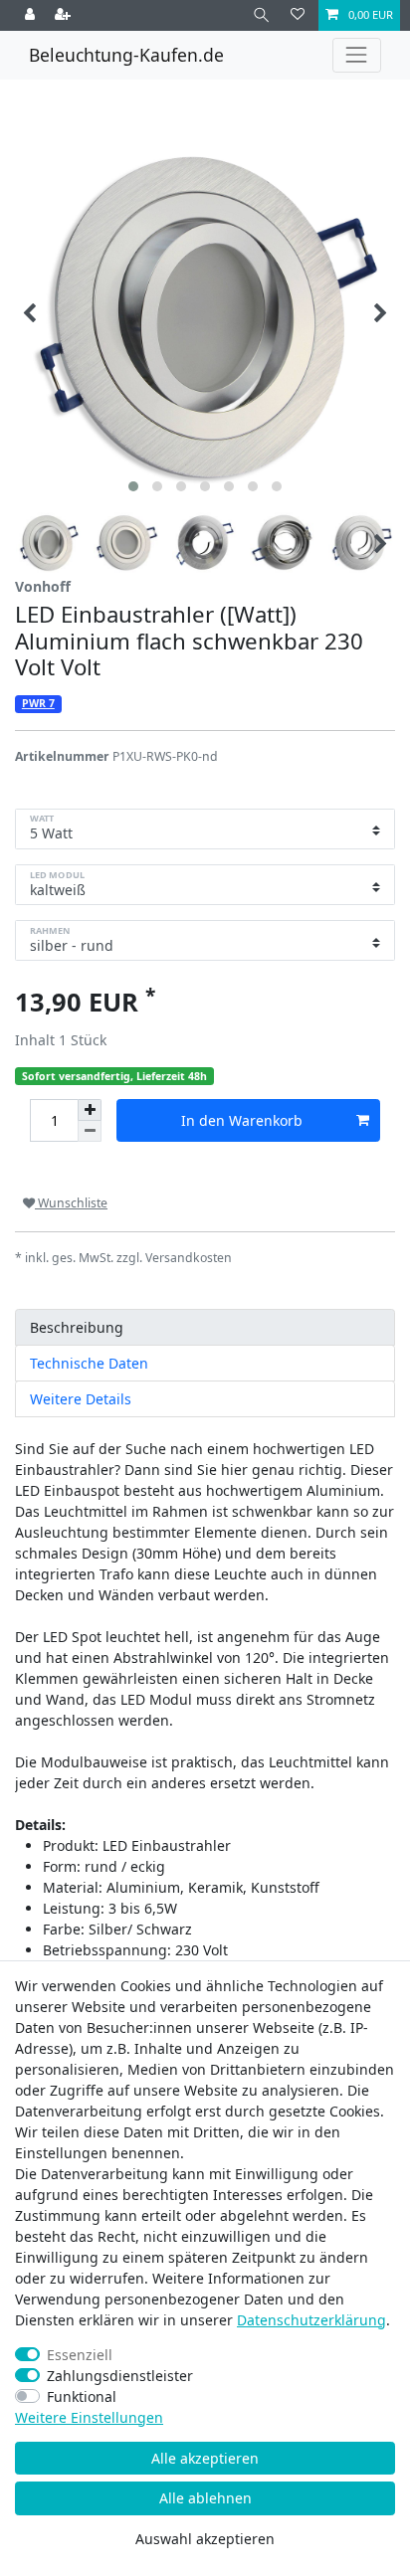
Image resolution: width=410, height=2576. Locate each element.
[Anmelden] (32, 15)
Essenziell (80, 2355)
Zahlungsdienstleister (120, 2376)
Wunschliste (71, 1203)
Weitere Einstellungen (89, 2417)
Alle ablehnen (205, 2498)
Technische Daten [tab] (89, 1363)
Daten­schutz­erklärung (311, 2320)
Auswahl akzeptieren (205, 2539)
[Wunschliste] (298, 15)
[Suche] (261, 15)
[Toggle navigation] (357, 55)
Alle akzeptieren (205, 2458)
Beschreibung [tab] (77, 1327)
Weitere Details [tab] (81, 1399)
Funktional (82, 2396)
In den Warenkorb (242, 1120)
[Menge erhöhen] (90, 1110)
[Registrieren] (65, 15)
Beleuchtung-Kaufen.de (126, 55)
